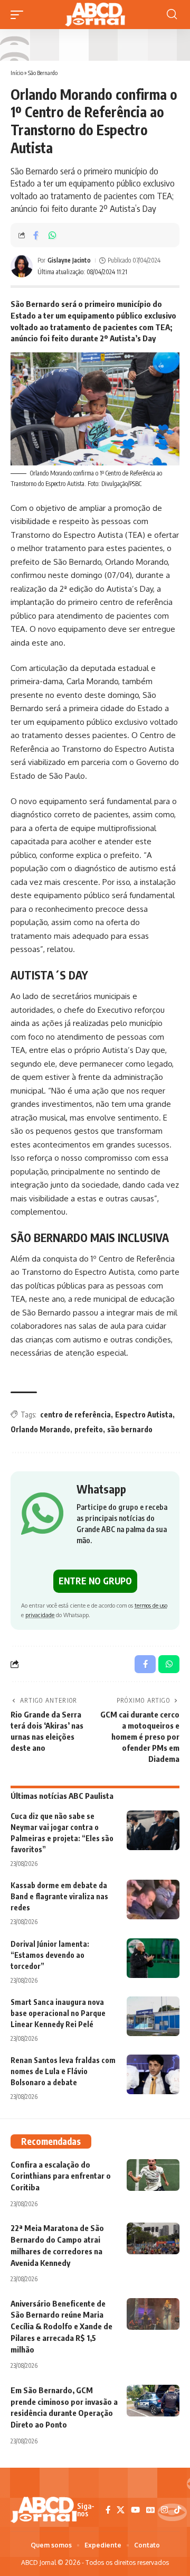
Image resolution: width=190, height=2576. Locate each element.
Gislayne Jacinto (69, 260)
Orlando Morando (40, 1429)
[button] (20, 15)
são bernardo (130, 1429)
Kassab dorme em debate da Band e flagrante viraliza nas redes (59, 1896)
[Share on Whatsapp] (52, 235)
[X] (121, 2510)
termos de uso (151, 1605)
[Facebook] (108, 2510)
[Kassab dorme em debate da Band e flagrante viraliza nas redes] (153, 1900)
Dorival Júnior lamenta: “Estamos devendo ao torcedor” (50, 1955)
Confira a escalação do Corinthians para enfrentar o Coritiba (61, 2176)
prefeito (89, 1429)
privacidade (40, 1615)
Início (17, 73)
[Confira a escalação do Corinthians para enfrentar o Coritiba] (153, 2175)
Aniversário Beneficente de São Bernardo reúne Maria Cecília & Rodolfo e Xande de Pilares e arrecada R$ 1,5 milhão (61, 2326)
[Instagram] (164, 2510)
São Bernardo (43, 73)
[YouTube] (135, 2510)
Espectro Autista (144, 1415)
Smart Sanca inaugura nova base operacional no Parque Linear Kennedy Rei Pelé (58, 2013)
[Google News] (150, 2510)
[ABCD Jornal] (95, 15)
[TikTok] (178, 2510)
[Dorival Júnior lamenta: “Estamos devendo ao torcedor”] (153, 1958)
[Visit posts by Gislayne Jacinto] (22, 266)
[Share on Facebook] (36, 235)
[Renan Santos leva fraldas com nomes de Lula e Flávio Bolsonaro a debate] (153, 2074)
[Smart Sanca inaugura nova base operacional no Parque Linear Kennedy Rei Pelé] (153, 2016)
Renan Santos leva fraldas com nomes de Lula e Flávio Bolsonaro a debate (63, 2071)
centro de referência (75, 1415)
